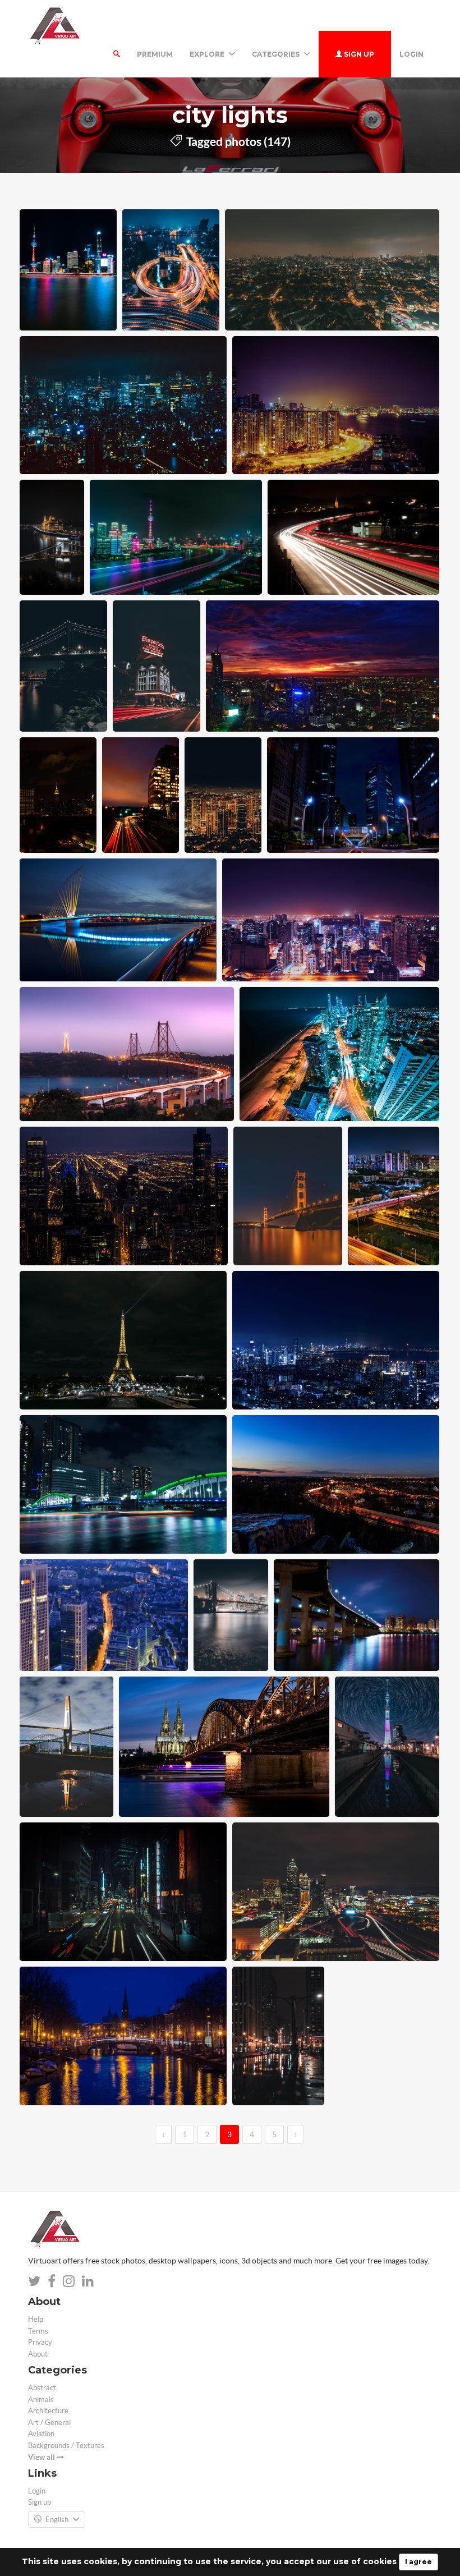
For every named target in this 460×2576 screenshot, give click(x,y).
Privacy (40, 2342)
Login (411, 54)
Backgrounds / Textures (66, 2446)
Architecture (48, 2411)
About (38, 2354)
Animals (41, 2400)
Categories (277, 54)
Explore (208, 54)
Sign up (358, 54)
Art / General (49, 2423)
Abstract (42, 2388)
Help (36, 2319)
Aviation (41, 2434)
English (57, 2520)
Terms (38, 2331)
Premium (155, 54)
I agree (418, 2562)
